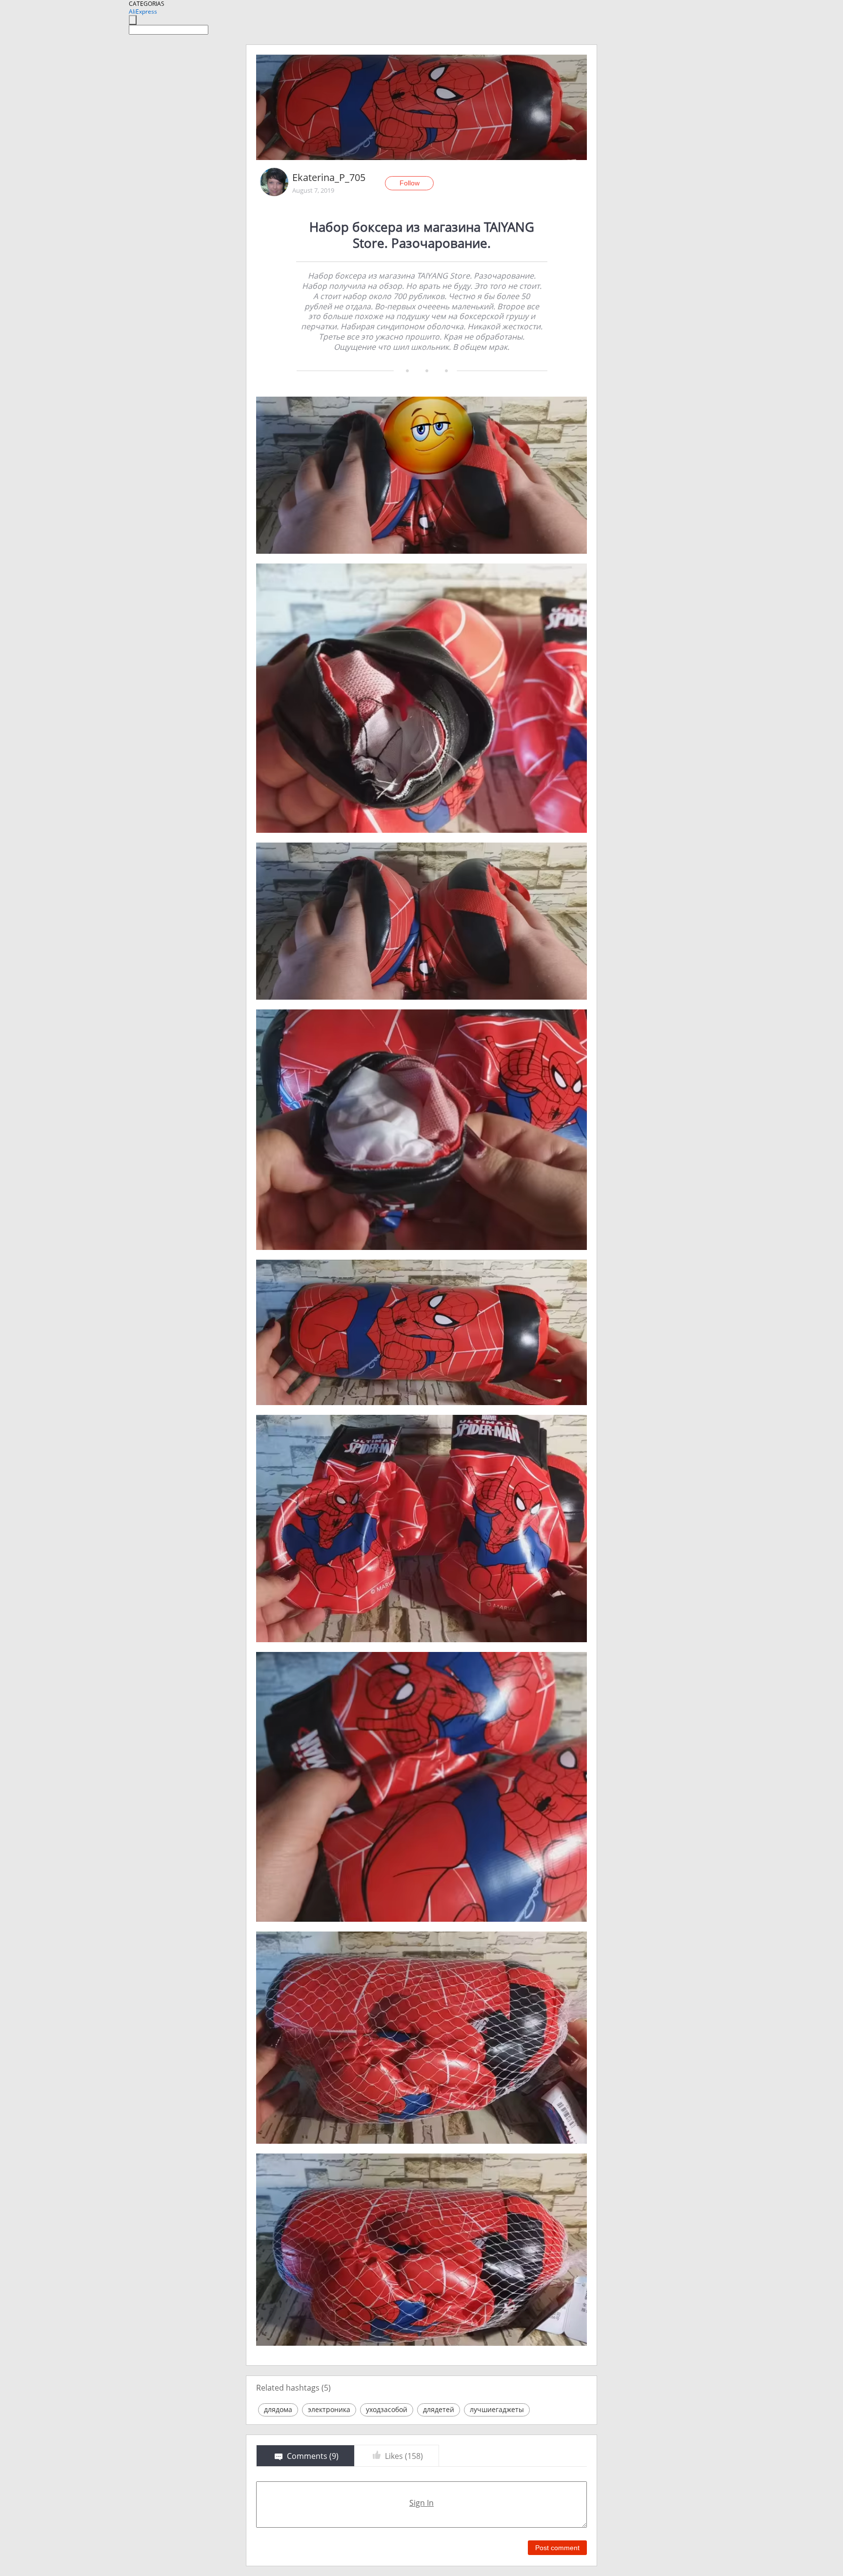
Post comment (557, 2548)
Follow (410, 183)
